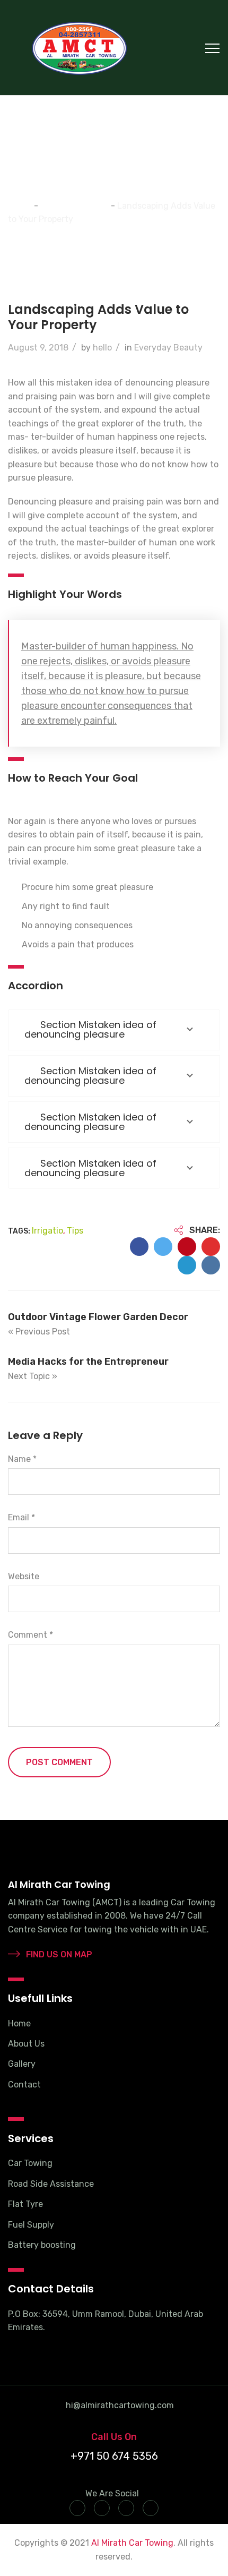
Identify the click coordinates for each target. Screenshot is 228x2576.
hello (102, 348)
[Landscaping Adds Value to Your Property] (139, 1247)
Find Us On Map (58, 1954)
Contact (24, 2085)
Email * (21, 1517)
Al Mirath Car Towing (132, 2543)
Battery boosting (42, 2245)
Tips (75, 1231)
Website (24, 1576)
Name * (22, 1459)
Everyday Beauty (168, 348)
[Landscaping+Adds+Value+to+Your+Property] (163, 1247)
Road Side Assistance (51, 2184)
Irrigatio (47, 1231)
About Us (26, 2044)
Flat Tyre (25, 2204)
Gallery (22, 2064)
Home (19, 2023)
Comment (30, 1635)
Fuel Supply (31, 2225)
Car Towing (30, 2163)
